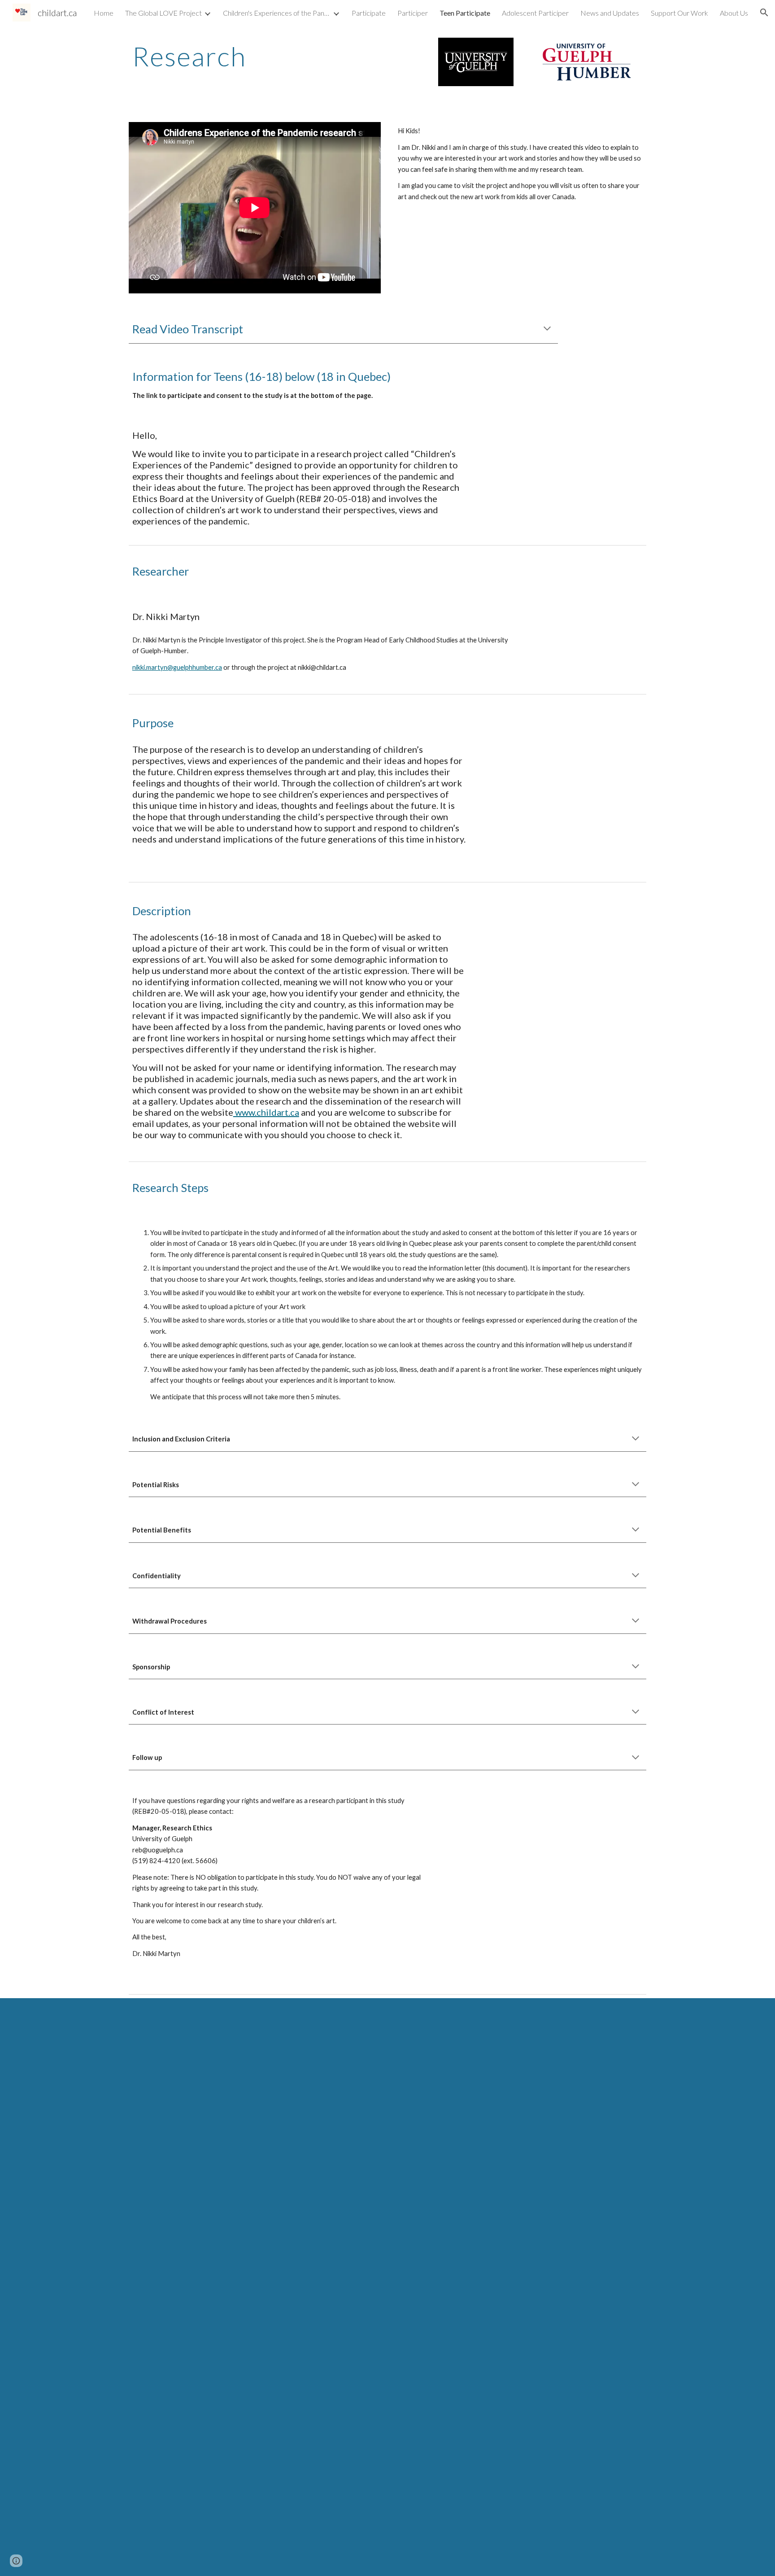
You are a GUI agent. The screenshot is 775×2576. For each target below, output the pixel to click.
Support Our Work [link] (679, 13)
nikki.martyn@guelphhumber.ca (177, 667)
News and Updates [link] (610, 13)
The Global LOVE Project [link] (163, 13)
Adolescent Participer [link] (535, 13)
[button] (764, 13)
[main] (255, 56)
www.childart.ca (266, 1112)
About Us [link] (734, 13)
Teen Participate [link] (465, 13)
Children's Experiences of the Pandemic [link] (277, 13)
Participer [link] (413, 13)
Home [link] (104, 13)
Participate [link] (369, 13)
